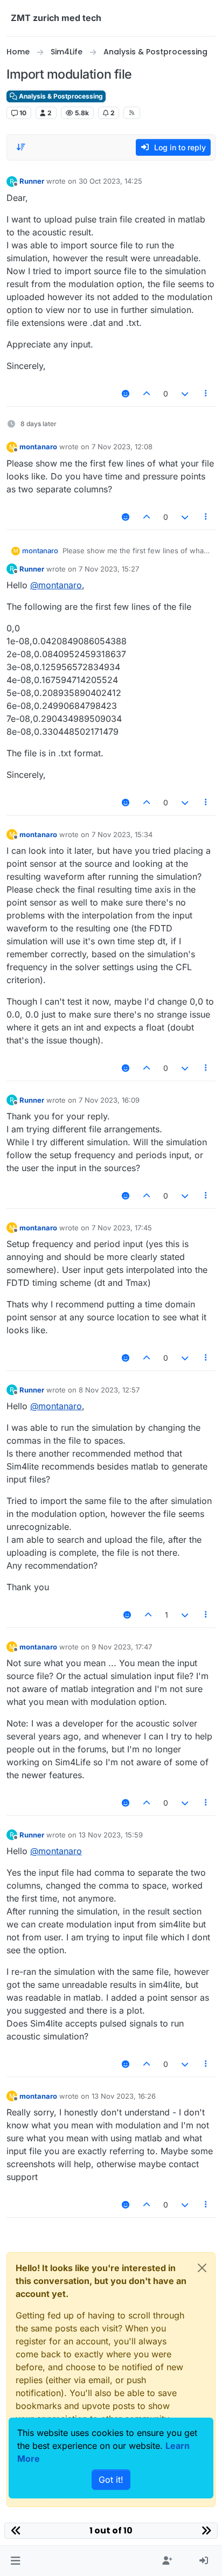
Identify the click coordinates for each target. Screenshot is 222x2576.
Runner (32, 181)
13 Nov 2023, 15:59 (111, 1835)
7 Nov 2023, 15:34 (122, 834)
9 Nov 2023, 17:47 (122, 1647)
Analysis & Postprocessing (60, 96)
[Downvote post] (185, 394)
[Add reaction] (126, 394)
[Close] (202, 2268)
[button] (15, 2561)
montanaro (38, 447)
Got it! (111, 2480)
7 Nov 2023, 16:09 (109, 1100)
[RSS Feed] (132, 113)
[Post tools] (206, 394)
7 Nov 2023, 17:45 (122, 1228)
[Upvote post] (147, 394)
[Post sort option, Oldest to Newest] (21, 147)
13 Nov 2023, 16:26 (124, 2096)
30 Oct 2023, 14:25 (110, 181)
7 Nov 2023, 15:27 (109, 569)
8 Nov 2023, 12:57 (109, 1390)
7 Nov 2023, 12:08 (122, 447)
